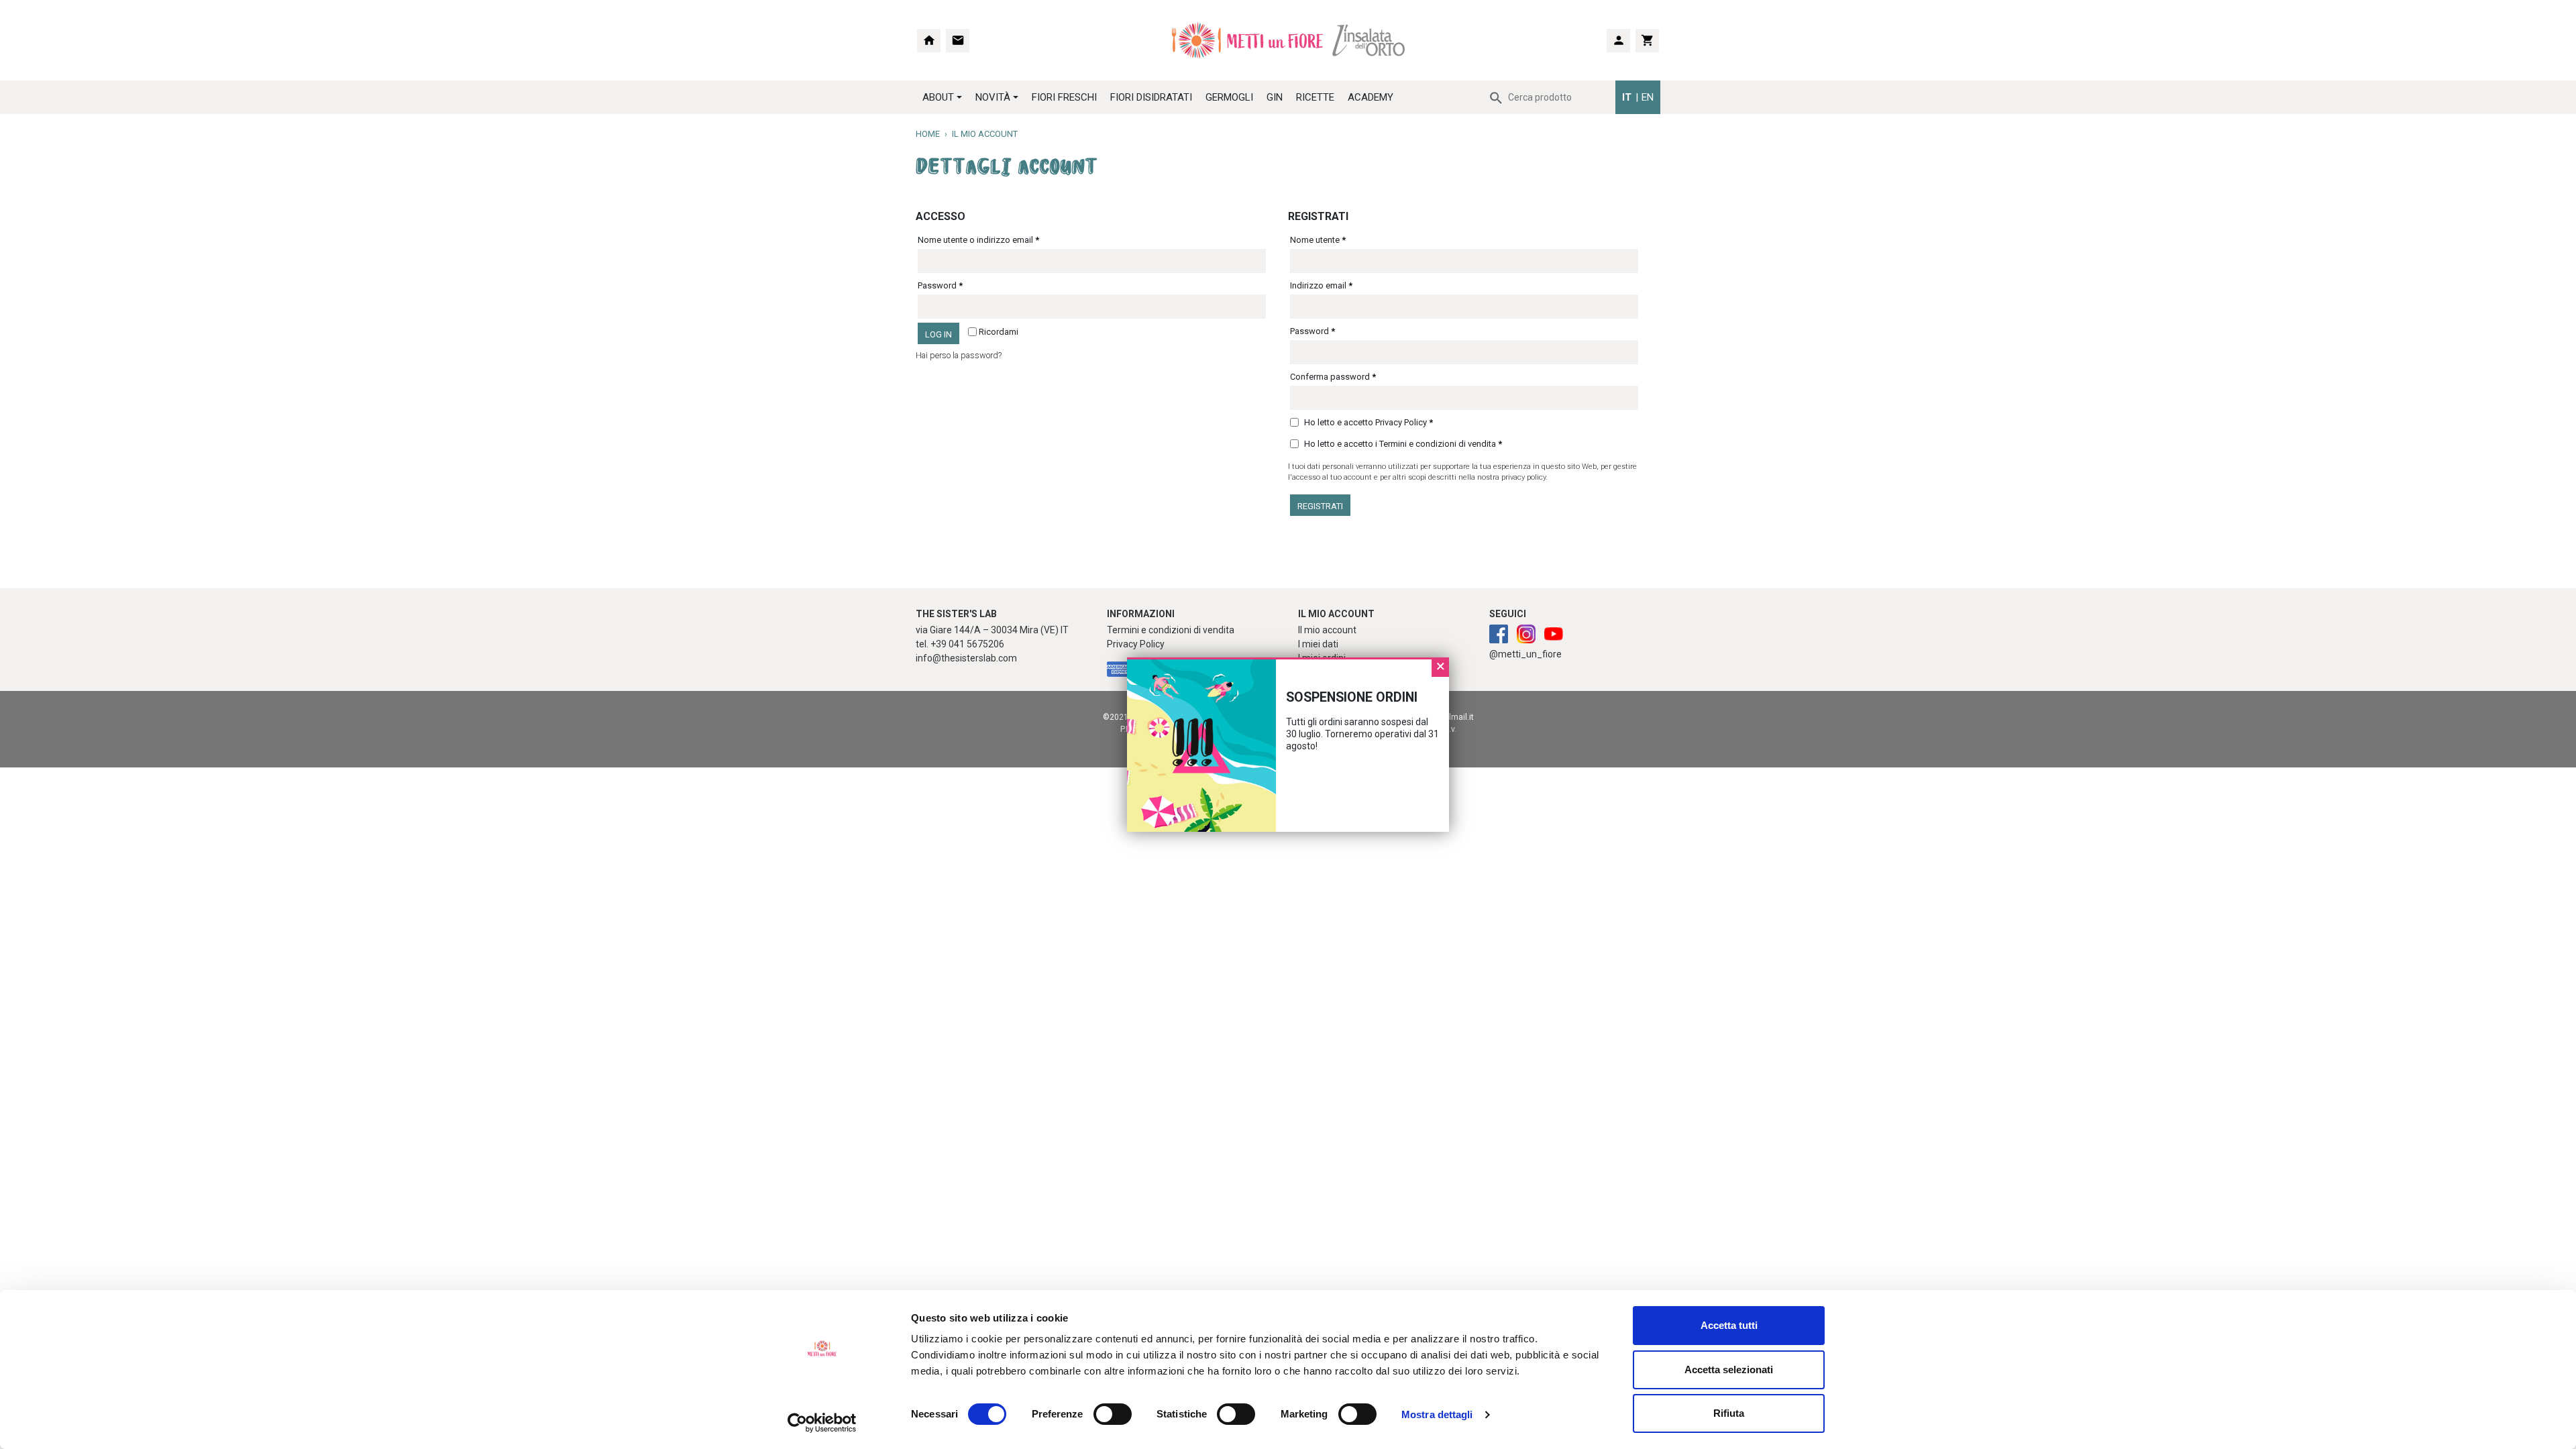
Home (928, 134)
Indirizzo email (1321, 285)
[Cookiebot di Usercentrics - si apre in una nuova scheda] (822, 1423)
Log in (938, 334)
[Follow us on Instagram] (1499, 635)
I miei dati (1318, 644)
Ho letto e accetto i (1402, 444)
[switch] (1098, 1414)
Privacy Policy (1401, 422)
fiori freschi (1064, 97)
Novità (993, 97)
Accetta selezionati (1729, 1370)
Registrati (1320, 506)
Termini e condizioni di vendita (1438, 444)
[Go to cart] (1647, 41)
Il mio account (1327, 630)
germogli (1229, 97)
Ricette (1315, 97)
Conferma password (1333, 377)
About (938, 97)
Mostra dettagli (1437, 1414)
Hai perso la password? (959, 355)
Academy (1371, 97)
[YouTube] (1554, 635)
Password (940, 285)
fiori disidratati (1151, 97)
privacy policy (1523, 477)
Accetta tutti (1729, 1325)
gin (1275, 97)
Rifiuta (1729, 1413)
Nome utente (1318, 240)
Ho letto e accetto (1367, 422)
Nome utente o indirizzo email (978, 240)
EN (1648, 97)
